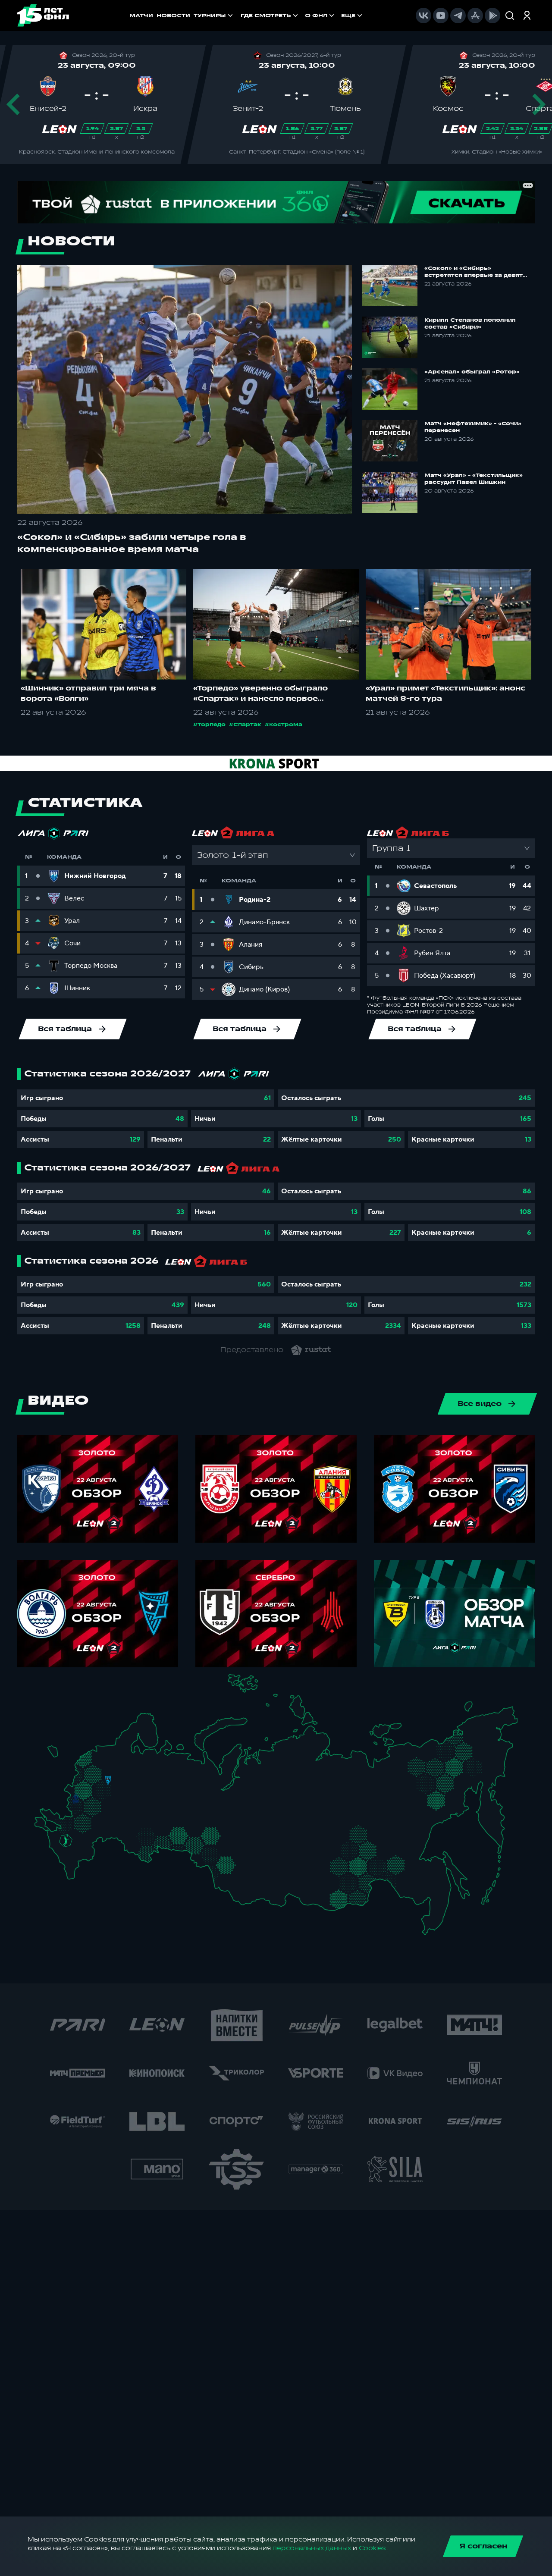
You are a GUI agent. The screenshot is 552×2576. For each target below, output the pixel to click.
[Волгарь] (106, 1836)
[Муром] (132, 1787)
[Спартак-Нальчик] (78, 1857)
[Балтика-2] (57, 1755)
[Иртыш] (214, 1854)
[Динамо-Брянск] (76, 1798)
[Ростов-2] (73, 1831)
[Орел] (84, 1799)
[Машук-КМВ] (64, 1848)
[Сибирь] (243, 1856)
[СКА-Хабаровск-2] (429, 1887)
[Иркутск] (265, 1879)
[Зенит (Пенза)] (123, 1819)
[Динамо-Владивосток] (432, 1921)
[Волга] (143, 1814)
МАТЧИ (141, 16)
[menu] (302, 16)
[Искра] (80, 1787)
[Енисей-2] (271, 1854)
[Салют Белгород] (76, 1809)
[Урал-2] (190, 1822)
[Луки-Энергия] (93, 1763)
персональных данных (312, 2548)
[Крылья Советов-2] (137, 1834)
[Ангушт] (67, 1862)
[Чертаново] (99, 1796)
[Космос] (101, 1780)
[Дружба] (66, 1841)
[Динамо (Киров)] (161, 1771)
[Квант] (98, 1807)
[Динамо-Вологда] (137, 1763)
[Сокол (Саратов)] (117, 1827)
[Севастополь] (41, 1828)
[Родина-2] (108, 1781)
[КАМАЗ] (171, 1796)
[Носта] (130, 1848)
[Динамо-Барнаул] (238, 1874)
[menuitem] (270, 16)
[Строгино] (93, 1789)
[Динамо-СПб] (116, 1752)
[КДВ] (239, 1847)
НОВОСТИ (173, 16)
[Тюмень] (201, 1832)
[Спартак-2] (105, 1788)
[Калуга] (105, 1807)
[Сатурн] (111, 1799)
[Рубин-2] (155, 1799)
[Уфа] (177, 1814)
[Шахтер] (61, 1825)
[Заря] (70, 1822)
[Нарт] (71, 1850)
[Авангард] (81, 1821)
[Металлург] (97, 1821)
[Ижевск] (177, 1787)
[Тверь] (103, 1770)
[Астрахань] (98, 1841)
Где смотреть (266, 16)
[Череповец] (129, 1764)
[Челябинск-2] (185, 1838)
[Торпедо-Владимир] (123, 1785)
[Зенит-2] (109, 1752)
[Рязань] (118, 1812)
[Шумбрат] (129, 1803)
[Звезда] (101, 1752)
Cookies (372, 2548)
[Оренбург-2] (138, 1851)
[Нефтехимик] (164, 1800)
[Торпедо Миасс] (177, 1838)
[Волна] (148, 1787)
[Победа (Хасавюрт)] (73, 1873)
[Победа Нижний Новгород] (152, 1778)
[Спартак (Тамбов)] (111, 1819)
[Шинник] (126, 1777)
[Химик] (139, 1785)
